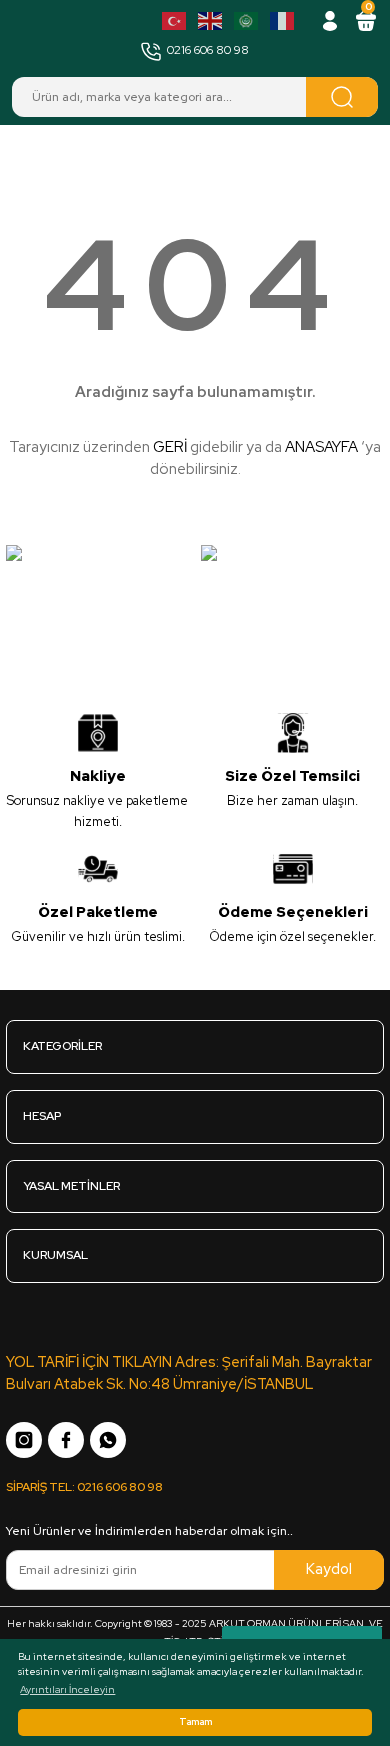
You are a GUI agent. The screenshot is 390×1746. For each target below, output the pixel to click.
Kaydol (329, 1568)
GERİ (170, 447)
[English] (211, 20)
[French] (283, 20)
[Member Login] (330, 21)
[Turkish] (175, 20)
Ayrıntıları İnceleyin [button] (67, 1689)
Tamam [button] (195, 1722)
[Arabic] (247, 20)
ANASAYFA (321, 447)
